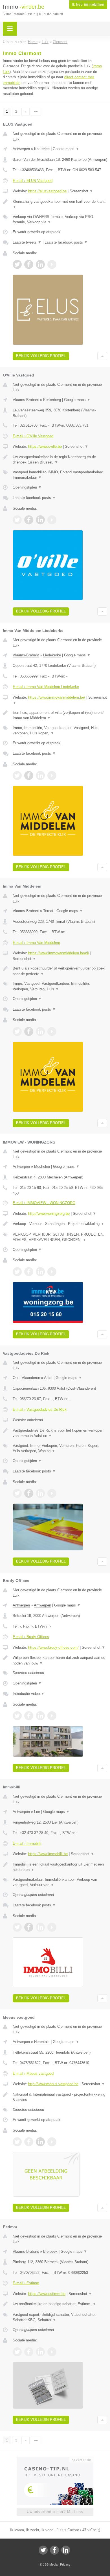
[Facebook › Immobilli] (29, 1927)
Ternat (48, 911)
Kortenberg (52, 400)
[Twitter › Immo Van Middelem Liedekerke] (17, 776)
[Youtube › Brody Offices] (52, 1716)
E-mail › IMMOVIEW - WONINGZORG (44, 1203)
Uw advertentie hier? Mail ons (55, 2512)
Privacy (65, 2564)
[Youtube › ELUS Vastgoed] (52, 264)
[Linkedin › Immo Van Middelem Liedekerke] (40, 776)
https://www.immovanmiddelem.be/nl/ (59, 953)
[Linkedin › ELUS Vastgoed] (40, 264)
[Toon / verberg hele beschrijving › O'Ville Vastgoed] (60, 460)
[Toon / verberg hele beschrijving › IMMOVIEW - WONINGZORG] (60, 1224)
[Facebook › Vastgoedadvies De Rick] (29, 1493)
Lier (37, 1812)
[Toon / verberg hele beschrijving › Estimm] (60, 2304)
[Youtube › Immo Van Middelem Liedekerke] (52, 776)
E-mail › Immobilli (27, 1843)
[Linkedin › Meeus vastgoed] (40, 2142)
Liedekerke (52, 655)
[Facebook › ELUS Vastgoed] (29, 264)
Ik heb (88, 5)
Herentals (42, 2042)
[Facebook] (54, 2550)
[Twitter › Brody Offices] (17, 1716)
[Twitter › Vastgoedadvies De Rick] (17, 1493)
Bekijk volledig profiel (41, 356)
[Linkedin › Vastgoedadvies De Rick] (40, 1493)
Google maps (66, 149)
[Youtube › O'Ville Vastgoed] (52, 520)
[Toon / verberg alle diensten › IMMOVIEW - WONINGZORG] (60, 1237)
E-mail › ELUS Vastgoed (33, 181)
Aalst (48, 1378)
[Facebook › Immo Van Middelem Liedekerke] (29, 776)
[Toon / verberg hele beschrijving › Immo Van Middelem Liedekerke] (60, 715)
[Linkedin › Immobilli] (40, 1927)
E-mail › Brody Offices (31, 1637)
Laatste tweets (27, 242)
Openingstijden (27, 487)
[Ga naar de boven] (102, 356)
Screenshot (81, 191)
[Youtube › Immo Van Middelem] (52, 1031)
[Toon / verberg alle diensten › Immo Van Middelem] (60, 986)
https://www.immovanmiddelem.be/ (57, 697)
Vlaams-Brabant (26, 400)
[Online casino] (55, 2459)
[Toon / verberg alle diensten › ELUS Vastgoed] (60, 220)
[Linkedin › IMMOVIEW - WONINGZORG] (40, 1272)
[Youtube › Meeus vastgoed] (52, 2142)
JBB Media (50, 2564)
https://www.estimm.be (47, 2294)
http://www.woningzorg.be (49, 1214)
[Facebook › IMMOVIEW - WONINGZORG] (29, 1272)
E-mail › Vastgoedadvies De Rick (40, 1410)
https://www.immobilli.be (48, 1854)
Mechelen (42, 1166)
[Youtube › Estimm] (52, 2352)
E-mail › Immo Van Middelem (36, 943)
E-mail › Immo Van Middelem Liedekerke (46, 687)
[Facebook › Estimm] (29, 2352)
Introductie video (29, 1694)
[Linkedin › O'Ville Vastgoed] (40, 520)
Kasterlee (42, 149)
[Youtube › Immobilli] (52, 1927)
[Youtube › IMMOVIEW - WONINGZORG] (52, 1272)
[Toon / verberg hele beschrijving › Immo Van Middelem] (60, 971)
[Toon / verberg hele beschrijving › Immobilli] (60, 1867)
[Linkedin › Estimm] (40, 2352)
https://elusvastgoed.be (47, 191)
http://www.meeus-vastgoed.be (53, 2084)
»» (36, 112)
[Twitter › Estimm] (17, 2352)
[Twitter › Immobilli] (17, 1927)
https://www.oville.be (45, 446)
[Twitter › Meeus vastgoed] (17, 2142)
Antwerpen (21, 149)
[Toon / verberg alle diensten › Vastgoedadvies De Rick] (60, 1448)
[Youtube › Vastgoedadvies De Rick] (52, 1493)
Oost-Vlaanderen (26, 1378)
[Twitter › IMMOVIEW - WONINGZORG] (17, 1272)
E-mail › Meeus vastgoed (33, 2073)
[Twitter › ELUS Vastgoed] (17, 264)
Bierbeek (50, 2251)
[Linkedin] (66, 2550)
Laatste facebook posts (66, 242)
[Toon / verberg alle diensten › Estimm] (60, 2317)
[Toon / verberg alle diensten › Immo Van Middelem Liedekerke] (60, 731)
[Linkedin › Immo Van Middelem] (40, 1031)
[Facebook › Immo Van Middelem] (29, 1031)
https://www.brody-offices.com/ (53, 1647)
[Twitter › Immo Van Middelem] (17, 1031)
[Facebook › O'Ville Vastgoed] (29, 520)
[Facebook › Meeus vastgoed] (29, 2142)
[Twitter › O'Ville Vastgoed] (17, 520)
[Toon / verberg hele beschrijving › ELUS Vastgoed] (60, 204)
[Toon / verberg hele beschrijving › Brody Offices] (60, 1660)
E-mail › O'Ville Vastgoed (33, 436)
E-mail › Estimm (26, 2283)
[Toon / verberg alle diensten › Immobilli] (60, 1882)
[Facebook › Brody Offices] (29, 1716)
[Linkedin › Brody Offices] (40, 1716)
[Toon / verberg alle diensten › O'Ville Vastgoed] (60, 475)
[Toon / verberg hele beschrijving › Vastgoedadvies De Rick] (60, 1433)
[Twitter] (43, 2550)
